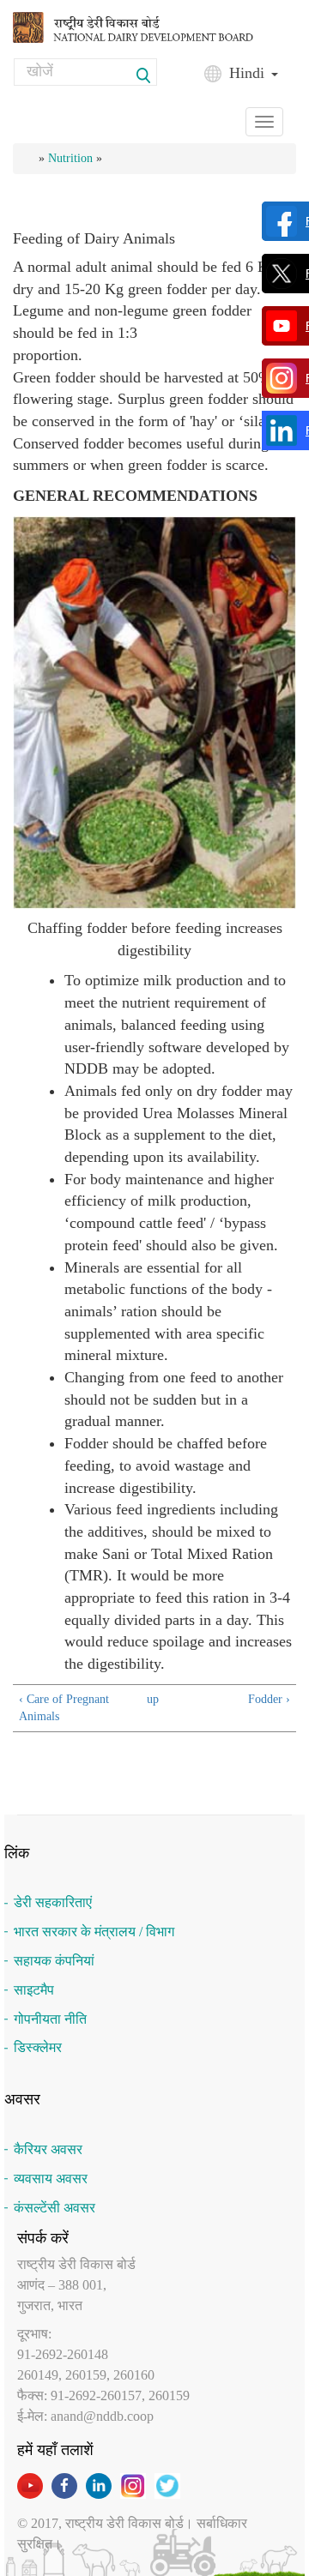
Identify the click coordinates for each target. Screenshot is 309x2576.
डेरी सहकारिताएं (53, 1902)
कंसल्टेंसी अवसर (55, 2208)
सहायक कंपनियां (54, 1961)
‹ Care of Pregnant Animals (64, 1708)
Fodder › (269, 1699)
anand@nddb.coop (102, 2416)
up (152, 1699)
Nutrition (70, 158)
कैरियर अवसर (48, 2149)
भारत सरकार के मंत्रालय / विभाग (94, 1932)
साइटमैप (34, 1990)
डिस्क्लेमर (38, 2047)
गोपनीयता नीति (50, 2019)
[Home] (148, 26)
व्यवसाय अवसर (51, 2179)
